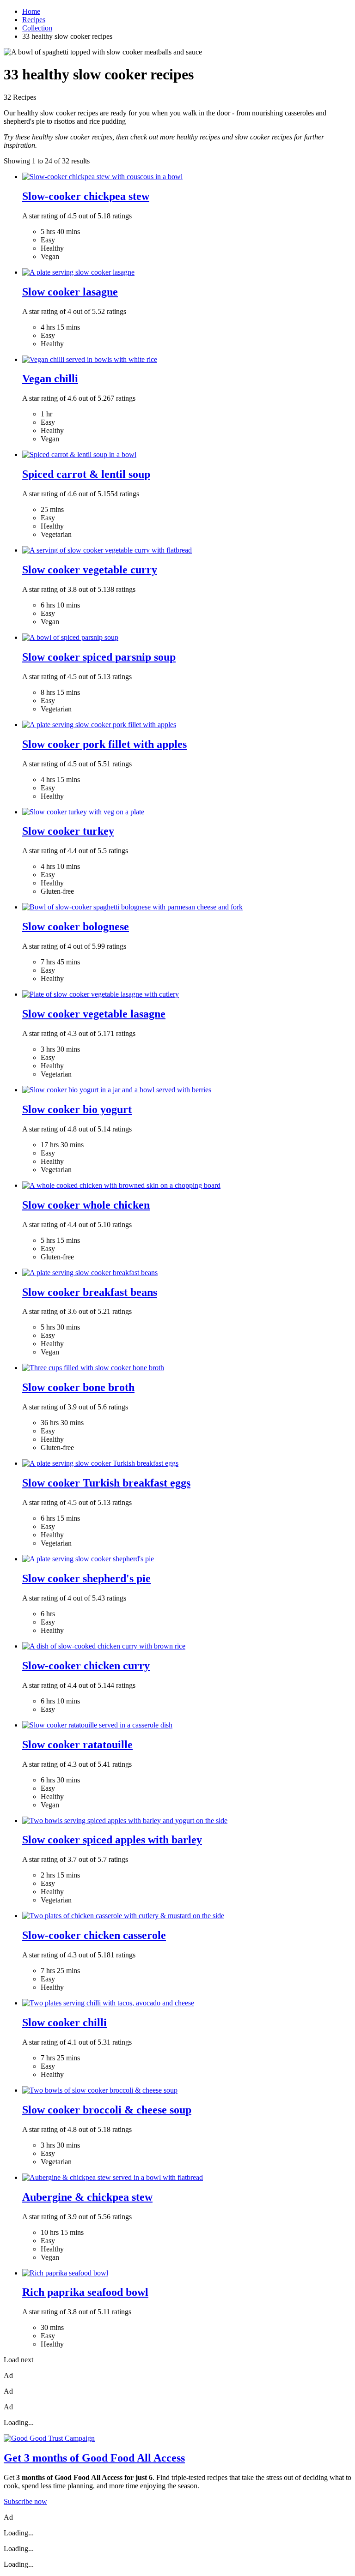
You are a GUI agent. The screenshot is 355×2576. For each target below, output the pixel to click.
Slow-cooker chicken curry (86, 1666)
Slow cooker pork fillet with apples (104, 744)
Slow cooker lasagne (70, 292)
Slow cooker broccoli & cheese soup (107, 2110)
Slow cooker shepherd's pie (86, 1578)
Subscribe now (25, 2501)
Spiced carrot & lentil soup (86, 474)
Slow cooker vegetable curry (90, 570)
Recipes (34, 20)
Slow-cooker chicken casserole (94, 1935)
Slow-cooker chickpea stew (86, 196)
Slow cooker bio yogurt (77, 1109)
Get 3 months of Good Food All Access (94, 2458)
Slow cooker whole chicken (86, 1205)
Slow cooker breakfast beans (90, 1292)
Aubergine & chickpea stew (87, 2197)
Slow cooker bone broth (78, 1387)
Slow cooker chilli (64, 2022)
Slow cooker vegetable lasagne (94, 1014)
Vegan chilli (50, 379)
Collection (37, 28)
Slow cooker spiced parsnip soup (99, 657)
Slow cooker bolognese (76, 927)
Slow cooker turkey (68, 831)
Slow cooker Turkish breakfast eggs (106, 1483)
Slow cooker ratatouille (77, 1745)
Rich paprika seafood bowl (85, 2292)
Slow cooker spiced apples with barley (112, 1840)
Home (31, 11)
